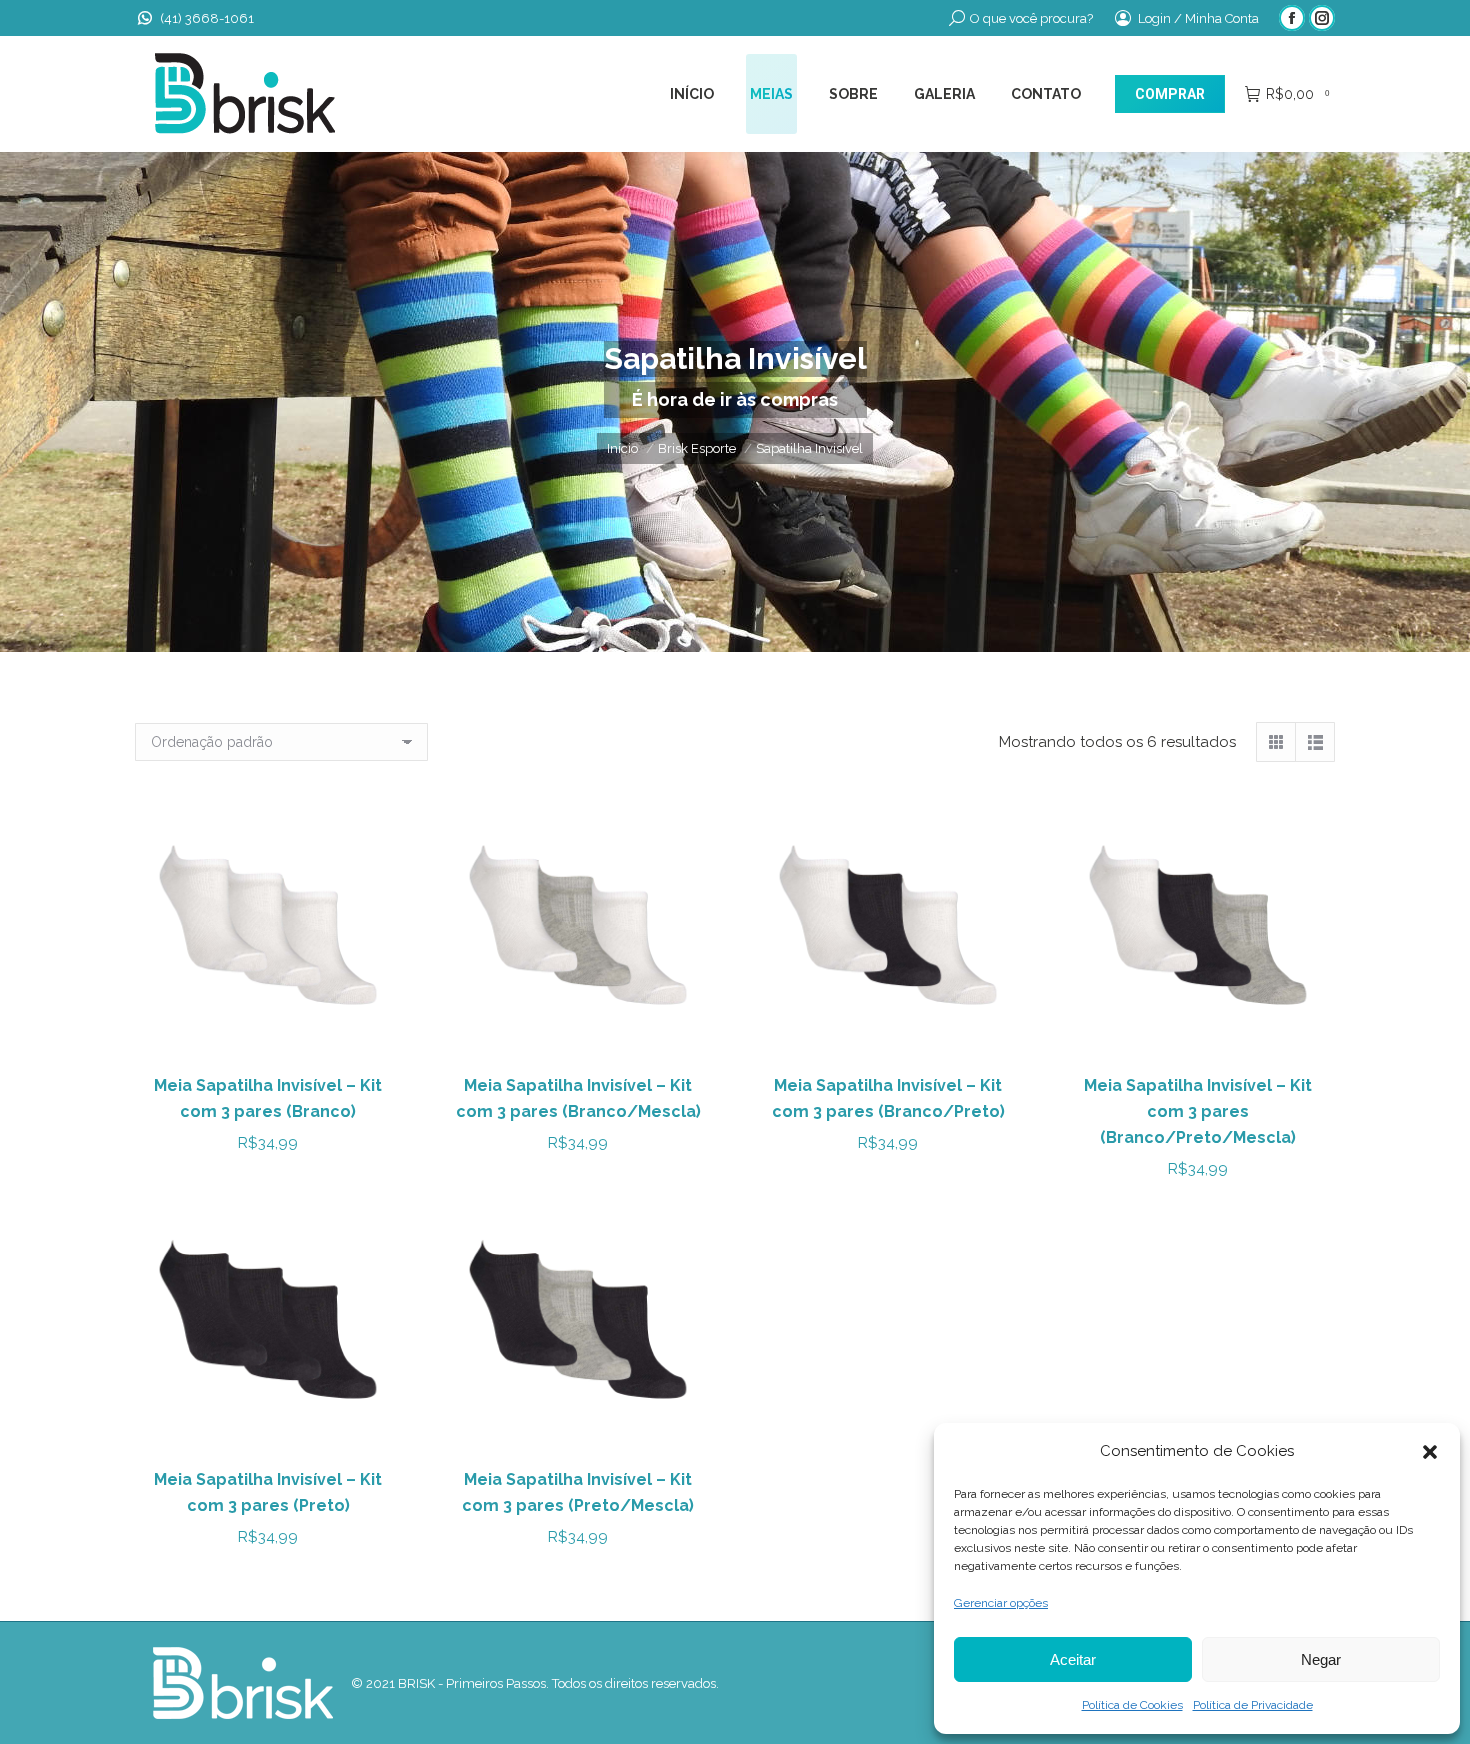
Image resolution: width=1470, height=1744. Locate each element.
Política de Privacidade (1253, 1705)
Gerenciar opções (1001, 1603)
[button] (1430, 1452)
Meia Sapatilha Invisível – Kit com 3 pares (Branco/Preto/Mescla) (1198, 1111)
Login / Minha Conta (1198, 18)
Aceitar (1073, 1659)
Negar (1321, 1659)
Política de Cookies (1132, 1705)
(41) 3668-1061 (207, 18)
